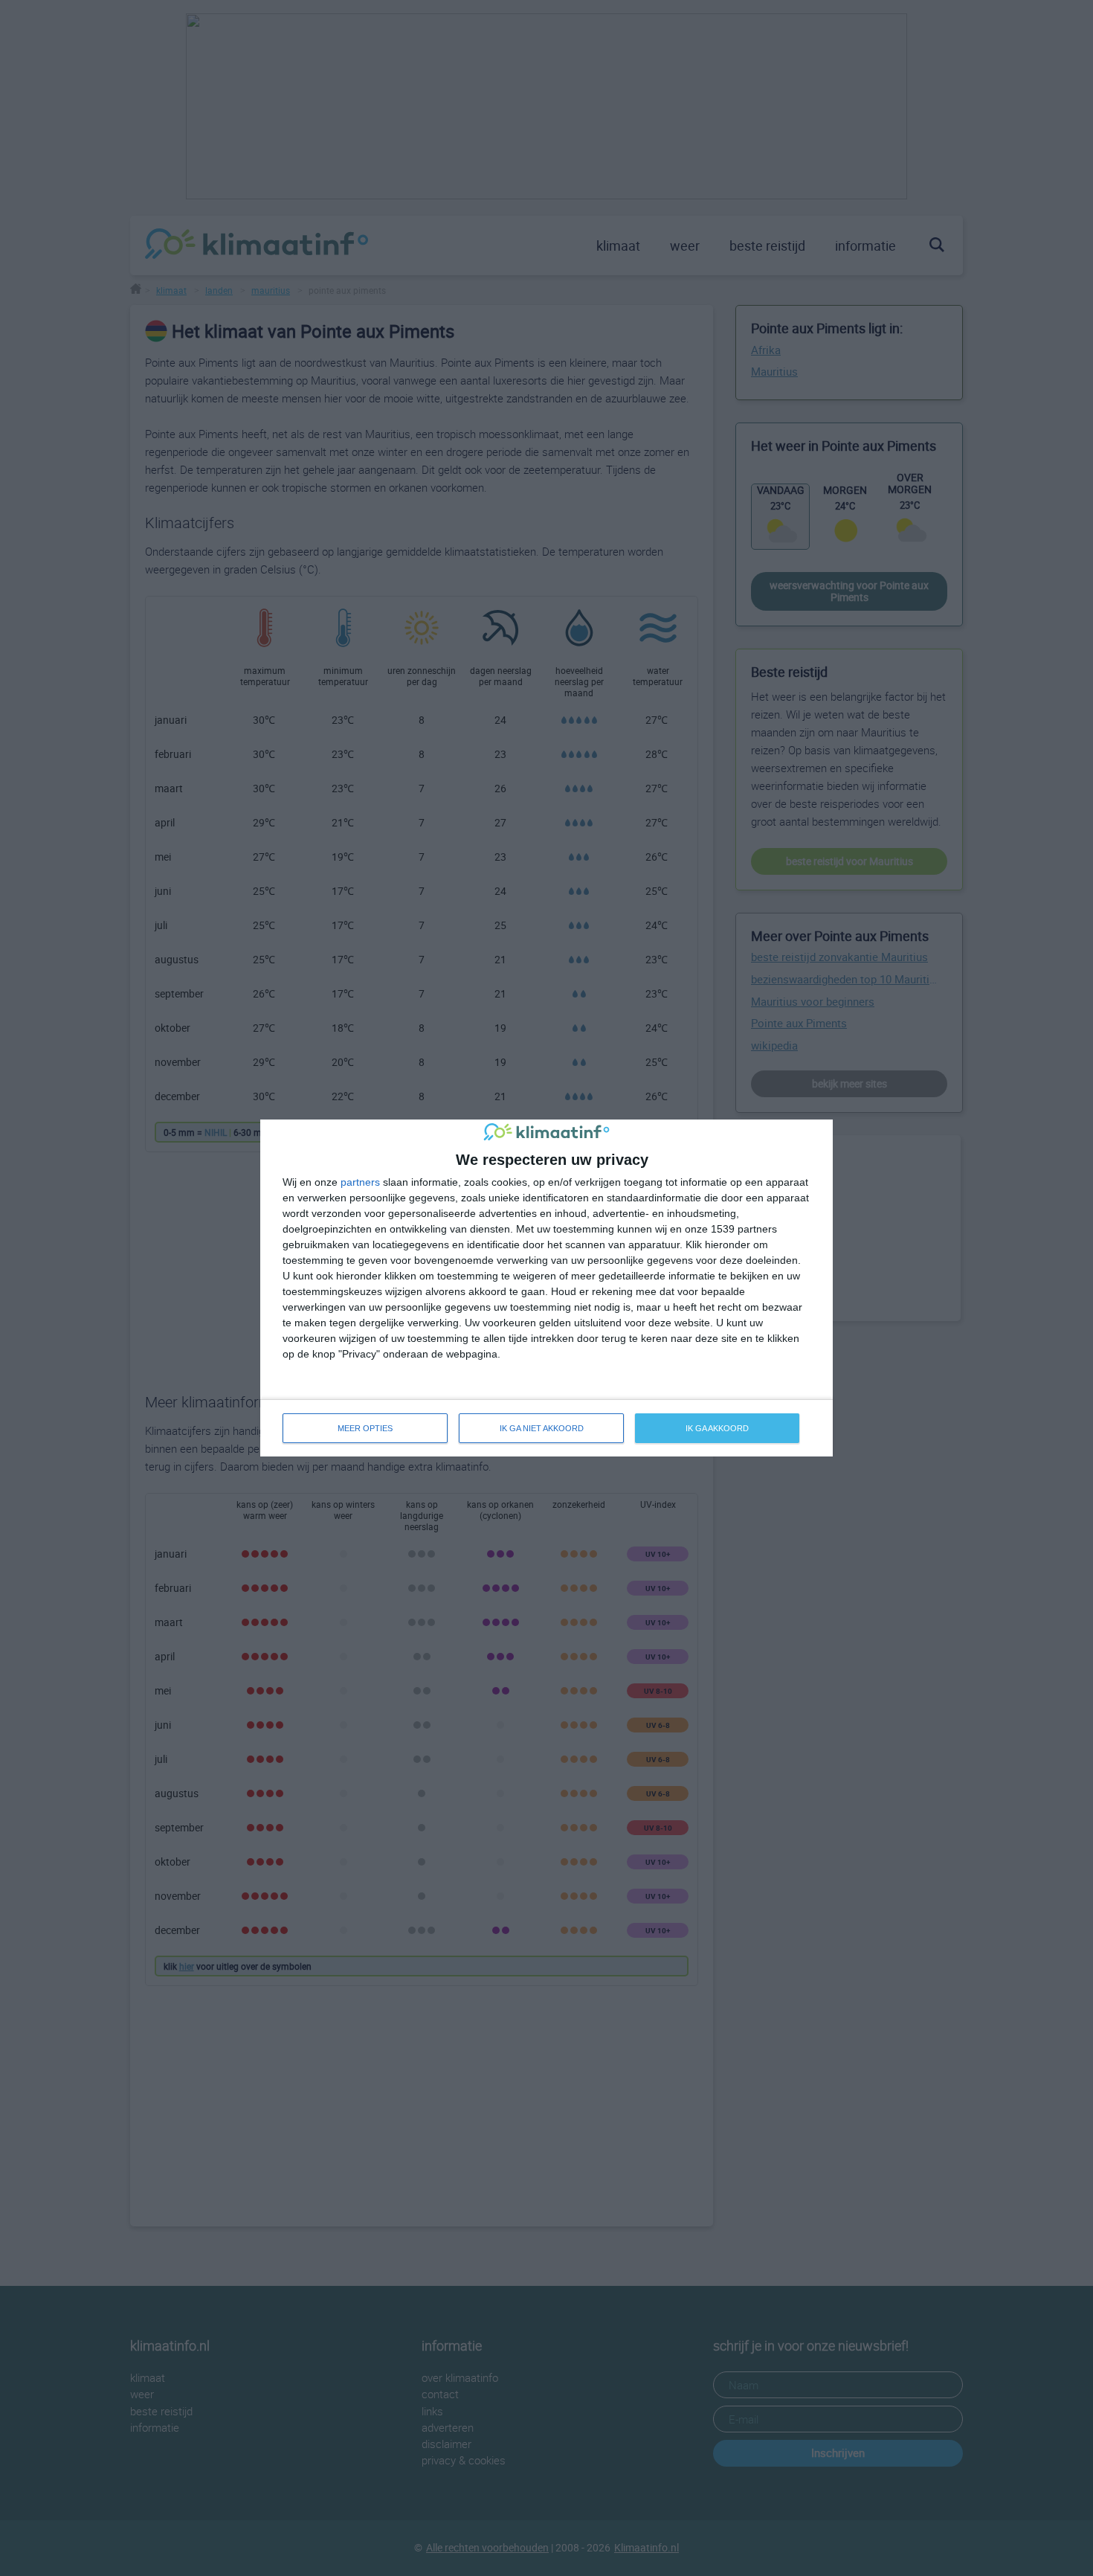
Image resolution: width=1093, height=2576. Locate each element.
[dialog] (546, 1288)
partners (360, 1182)
